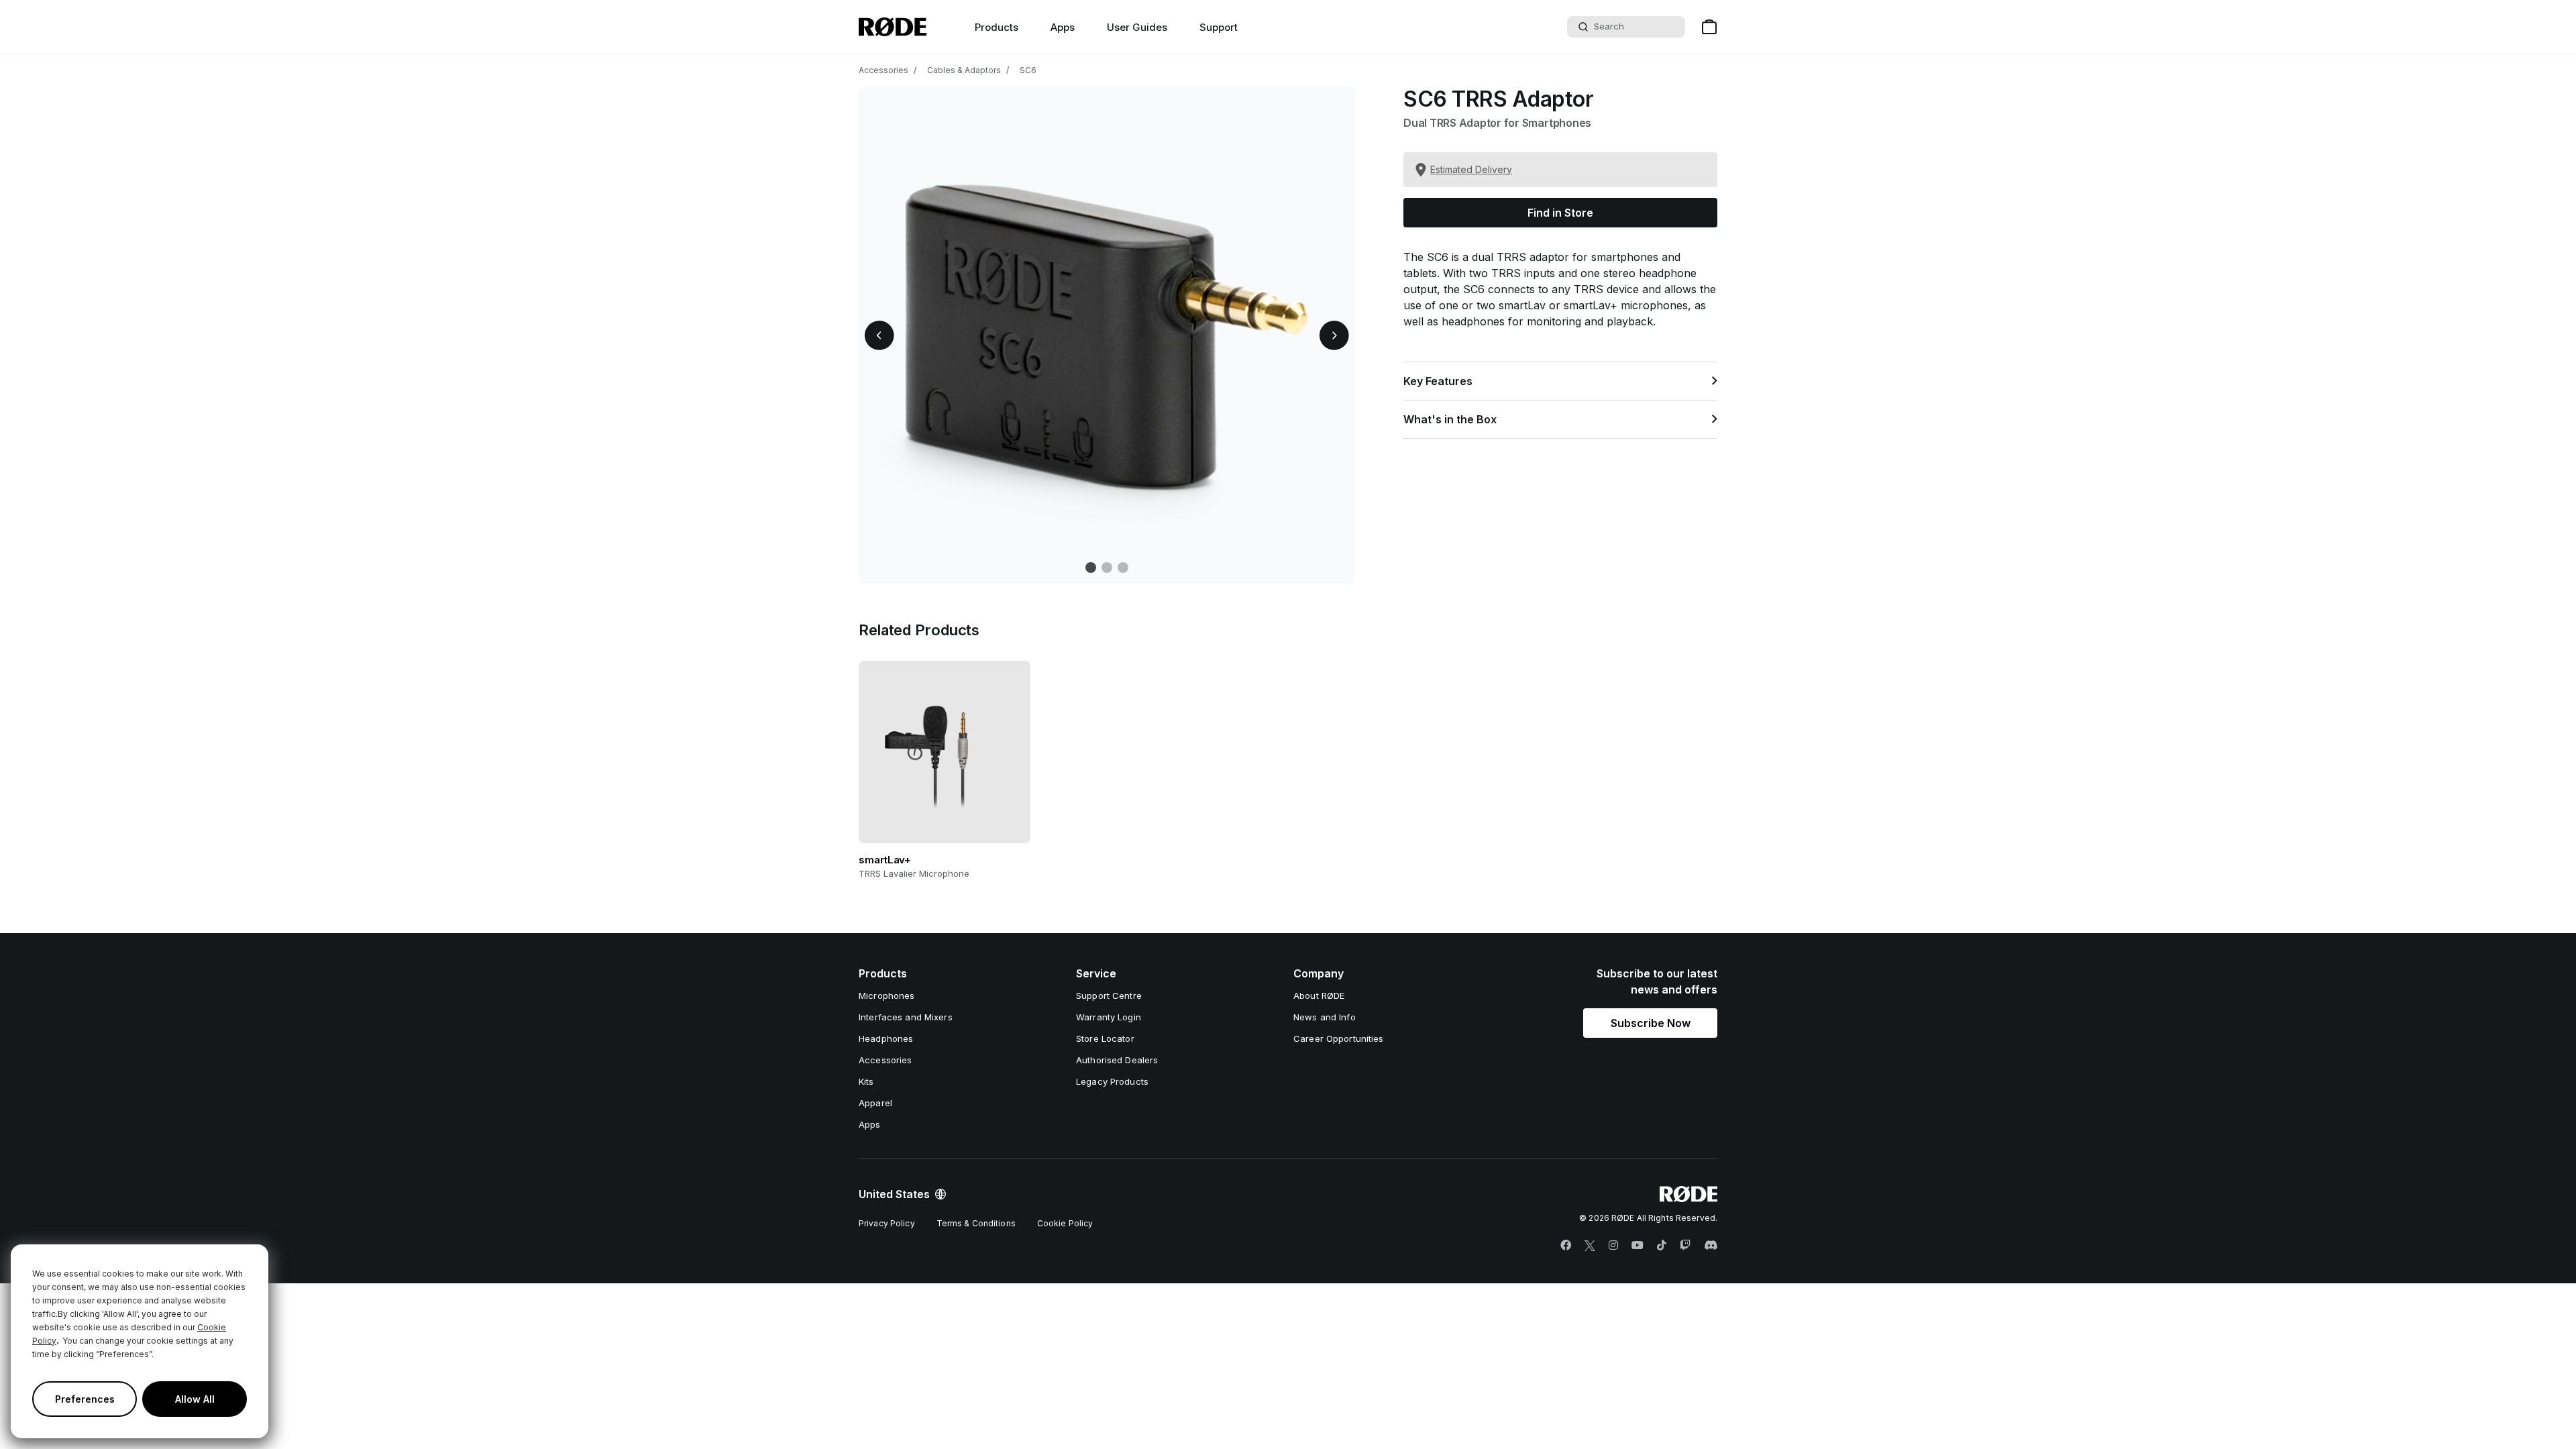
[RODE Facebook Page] (1566, 1246)
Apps (1063, 27)
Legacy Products (1112, 1081)
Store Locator (1105, 1038)
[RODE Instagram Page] (1613, 1246)
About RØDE (1319, 996)
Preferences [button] (85, 1399)
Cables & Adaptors (964, 70)
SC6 (1028, 70)
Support (1219, 27)
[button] (879, 335)
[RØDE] (893, 27)
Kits (866, 1081)
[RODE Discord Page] (1711, 1246)
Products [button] (997, 27)
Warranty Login (1109, 1017)
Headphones (886, 1038)
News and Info (1325, 1017)
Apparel (875, 1103)
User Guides (1137, 27)
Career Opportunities (1339, 1038)
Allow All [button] (195, 1399)
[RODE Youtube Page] (1638, 1246)
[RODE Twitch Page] (1685, 1246)
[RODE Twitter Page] (1590, 1246)
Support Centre (1109, 996)
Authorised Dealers (1117, 1060)
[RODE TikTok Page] (1662, 1246)
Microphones (887, 996)
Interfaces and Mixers (906, 1017)
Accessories (883, 70)
